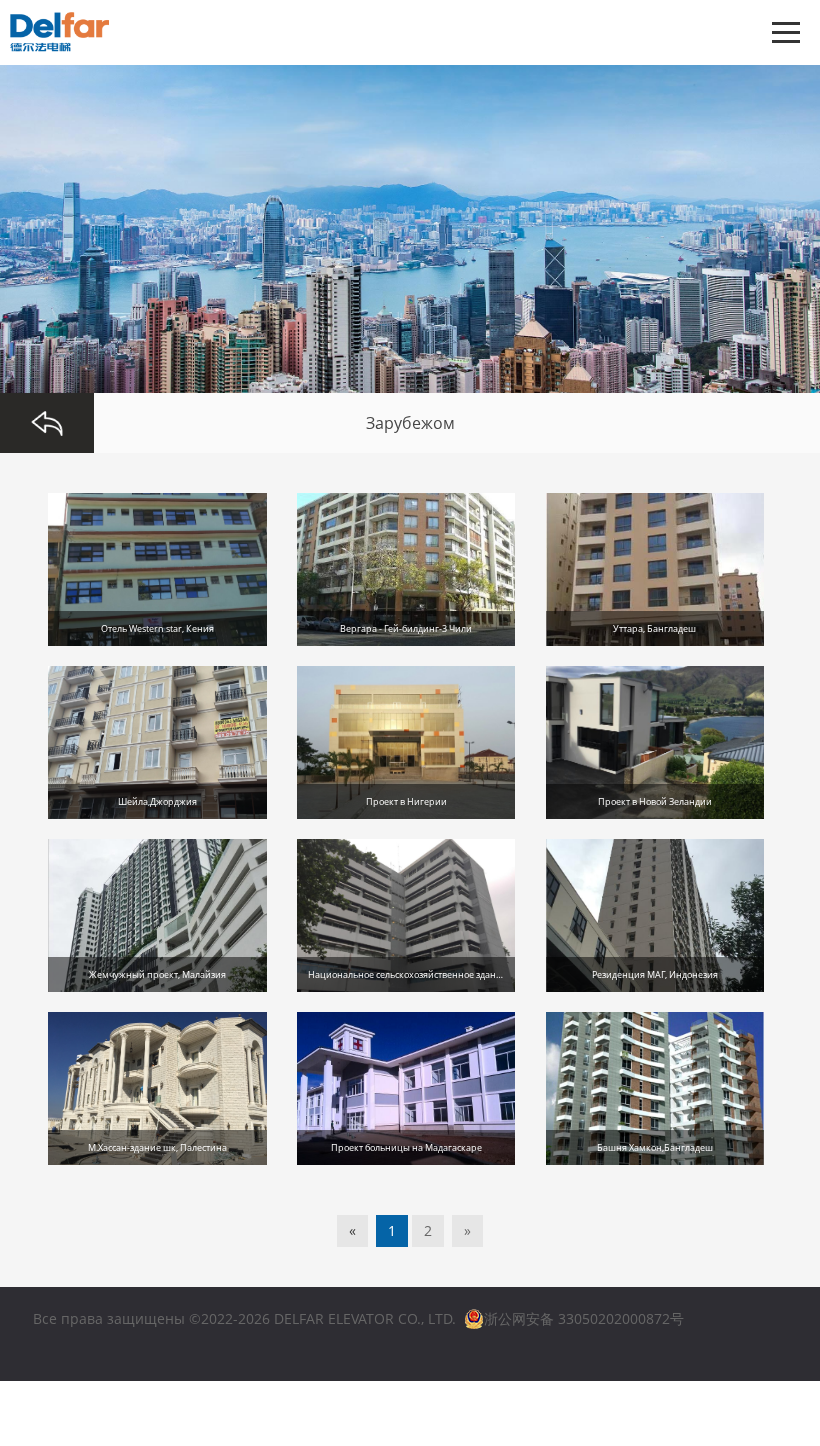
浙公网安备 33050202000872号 (584, 1318)
